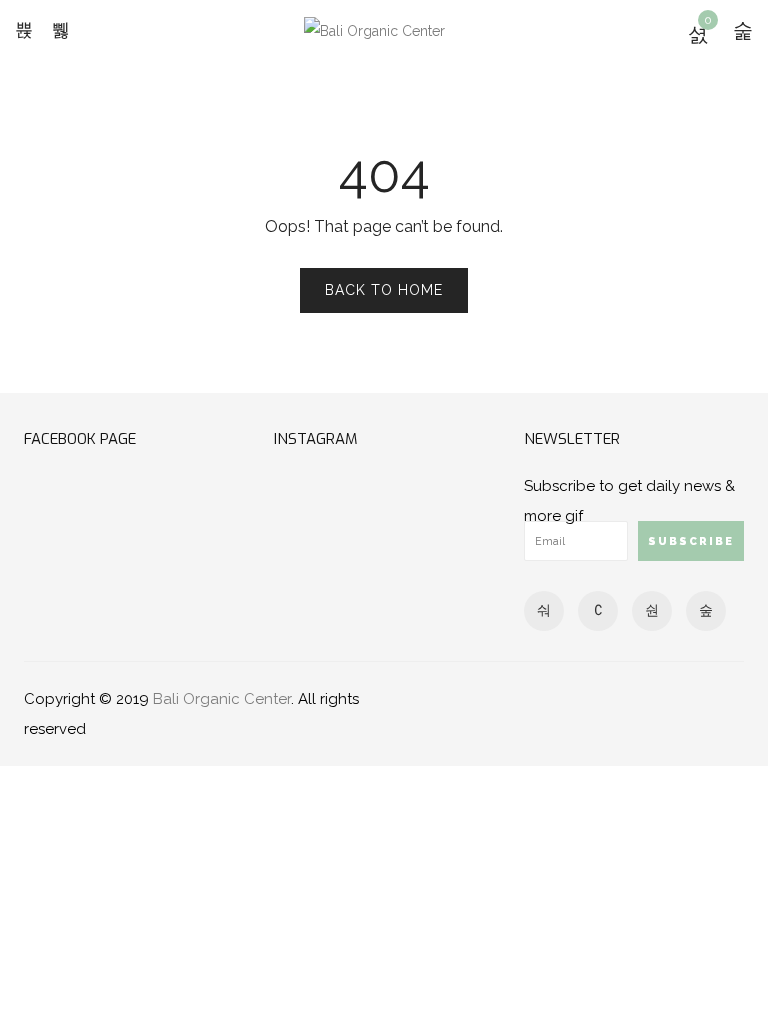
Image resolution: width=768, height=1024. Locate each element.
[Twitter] (652, 610)
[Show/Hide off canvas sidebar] (743, 30)
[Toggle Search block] (61, 30)
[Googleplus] (598, 610)
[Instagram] (706, 610)
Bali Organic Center (222, 699)
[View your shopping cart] (698, 34)
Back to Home (384, 290)
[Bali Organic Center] (374, 29)
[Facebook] (544, 610)
